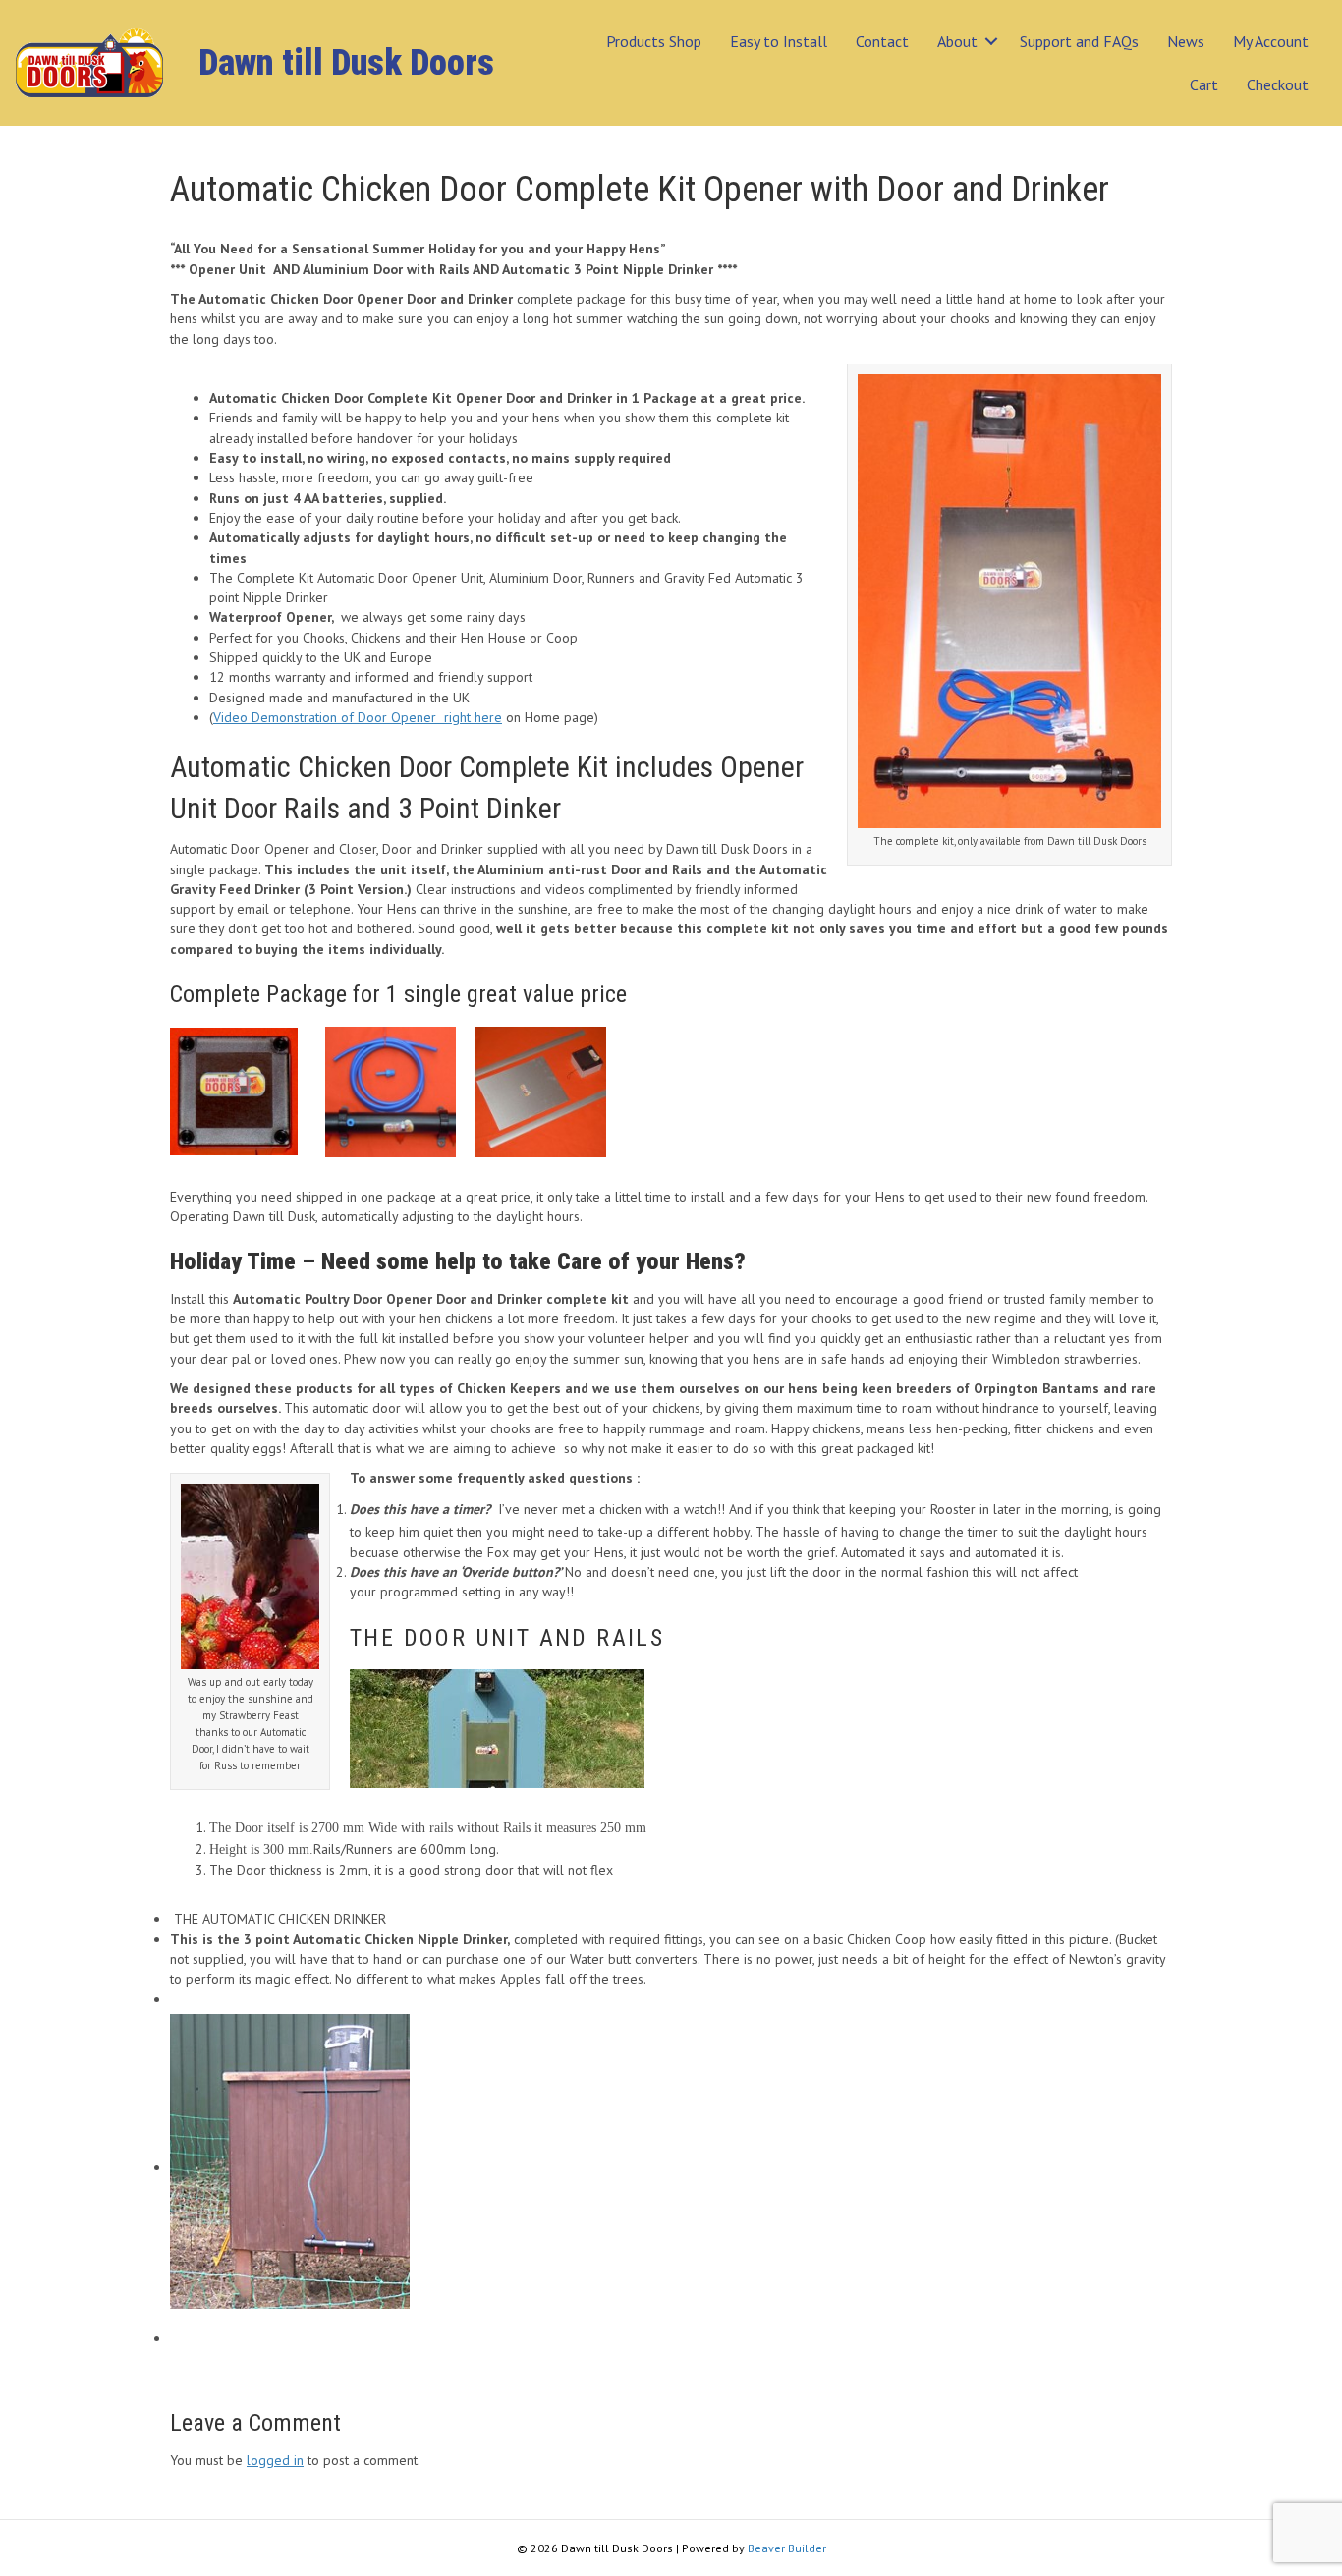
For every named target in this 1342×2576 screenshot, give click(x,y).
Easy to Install (779, 41)
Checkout (1278, 84)
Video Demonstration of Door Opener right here (358, 717)
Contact (882, 41)
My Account (1271, 41)
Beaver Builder (787, 2548)
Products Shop (654, 41)
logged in (275, 2460)
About (957, 41)
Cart (1204, 84)
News (1186, 41)
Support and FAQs (1079, 41)
